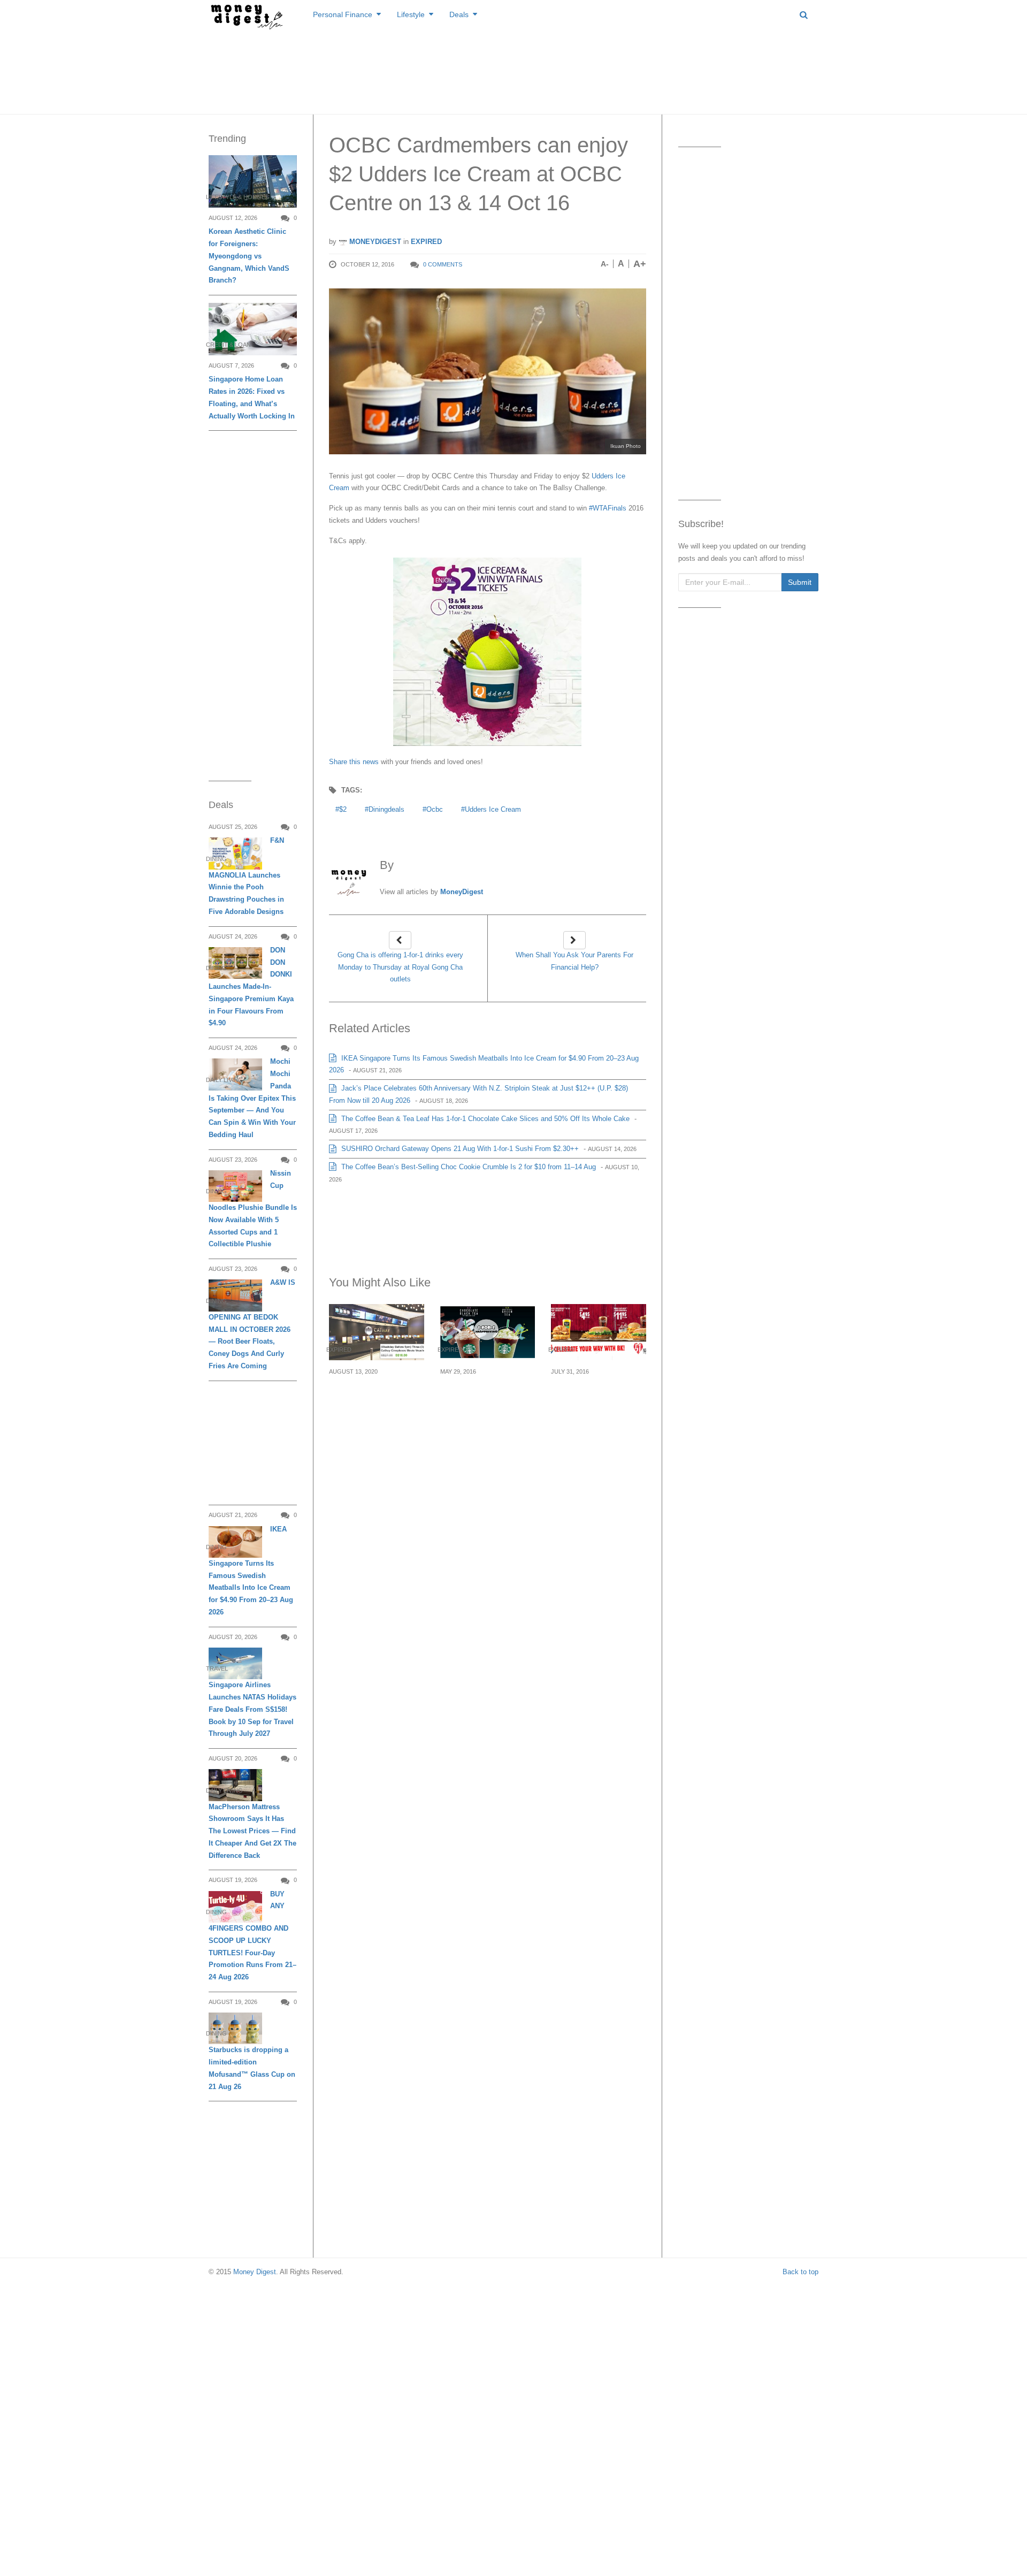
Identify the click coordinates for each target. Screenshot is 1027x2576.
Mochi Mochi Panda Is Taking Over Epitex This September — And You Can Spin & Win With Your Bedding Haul (252, 1098)
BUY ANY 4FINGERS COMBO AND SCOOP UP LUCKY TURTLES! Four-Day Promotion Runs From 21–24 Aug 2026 (252, 1935)
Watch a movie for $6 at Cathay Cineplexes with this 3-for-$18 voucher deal (376, 1403)
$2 (343, 809)
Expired (426, 242)
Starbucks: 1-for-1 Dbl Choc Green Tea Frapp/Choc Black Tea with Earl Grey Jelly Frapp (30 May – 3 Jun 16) (485, 1416)
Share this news (354, 762)
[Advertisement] (513, 70)
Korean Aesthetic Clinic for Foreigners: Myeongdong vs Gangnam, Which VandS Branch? (249, 256)
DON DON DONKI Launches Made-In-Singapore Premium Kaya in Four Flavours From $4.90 (251, 987)
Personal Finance (343, 14)
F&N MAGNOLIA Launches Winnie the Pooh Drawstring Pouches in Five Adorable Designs (246, 876)
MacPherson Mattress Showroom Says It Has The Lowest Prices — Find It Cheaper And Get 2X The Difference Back (252, 1831)
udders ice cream (493, 809)
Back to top (800, 2272)
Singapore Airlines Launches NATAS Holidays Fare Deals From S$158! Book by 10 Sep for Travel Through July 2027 (252, 1709)
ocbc (435, 809)
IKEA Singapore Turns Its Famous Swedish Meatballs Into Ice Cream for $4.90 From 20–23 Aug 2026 (251, 1571)
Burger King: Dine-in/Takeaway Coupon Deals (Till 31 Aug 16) (593, 1397)
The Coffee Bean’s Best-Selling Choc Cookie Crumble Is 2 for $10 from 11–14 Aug (467, 1167)
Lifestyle (411, 14)
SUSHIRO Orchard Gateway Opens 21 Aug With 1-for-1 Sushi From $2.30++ (459, 1149)
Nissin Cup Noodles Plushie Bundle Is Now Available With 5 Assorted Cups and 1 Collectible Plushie (253, 1209)
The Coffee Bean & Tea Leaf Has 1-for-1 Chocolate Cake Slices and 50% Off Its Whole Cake (484, 1119)
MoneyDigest (374, 242)
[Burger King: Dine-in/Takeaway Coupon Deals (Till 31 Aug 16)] (599, 1332)
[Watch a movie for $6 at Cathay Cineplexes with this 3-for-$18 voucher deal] (377, 1332)
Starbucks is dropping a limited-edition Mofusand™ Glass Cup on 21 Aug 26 (252, 2068)
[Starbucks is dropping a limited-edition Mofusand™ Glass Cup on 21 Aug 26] (235, 2028)
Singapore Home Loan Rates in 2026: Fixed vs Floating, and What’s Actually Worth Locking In (252, 397)
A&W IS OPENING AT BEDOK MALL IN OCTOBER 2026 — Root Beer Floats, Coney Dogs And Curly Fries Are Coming (252, 1324)
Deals (459, 14)
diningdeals (386, 809)
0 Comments (443, 264)
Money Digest (255, 2272)
